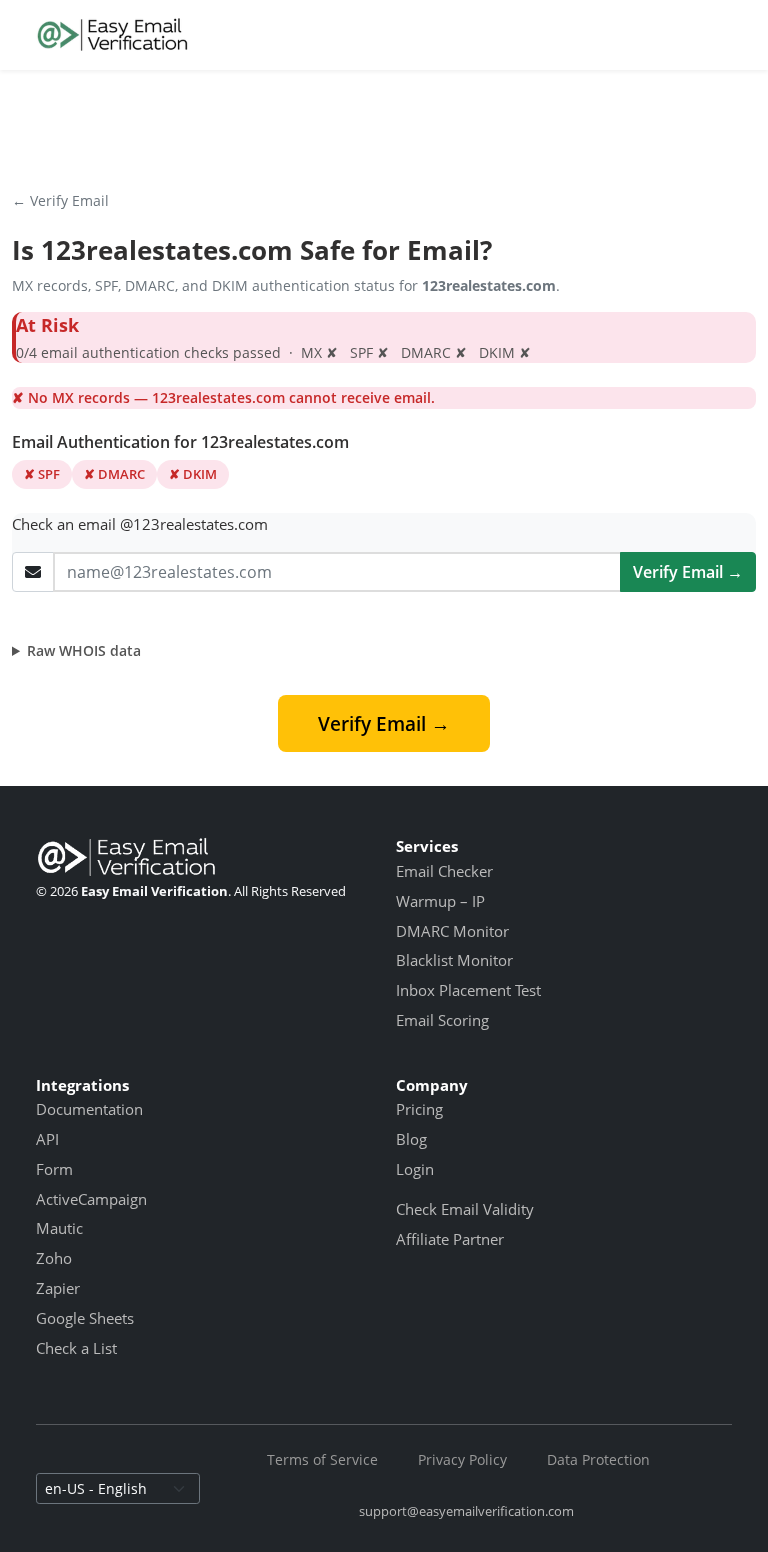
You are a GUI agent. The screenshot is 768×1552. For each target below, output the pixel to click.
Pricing (419, 1109)
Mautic (59, 1228)
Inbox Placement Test (468, 990)
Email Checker (444, 871)
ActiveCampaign (91, 1199)
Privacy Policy (462, 1459)
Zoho (54, 1258)
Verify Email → (688, 572)
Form (54, 1169)
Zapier (58, 1288)
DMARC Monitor (452, 931)
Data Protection (598, 1459)
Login (415, 1169)
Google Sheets (85, 1318)
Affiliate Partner (450, 1239)
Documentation (89, 1109)
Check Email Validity (465, 1209)
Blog (411, 1139)
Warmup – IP (440, 901)
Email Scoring (442, 1020)
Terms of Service (322, 1459)
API (47, 1139)
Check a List (76, 1348)
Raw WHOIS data (84, 650)
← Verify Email (60, 200)
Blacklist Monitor (454, 960)
